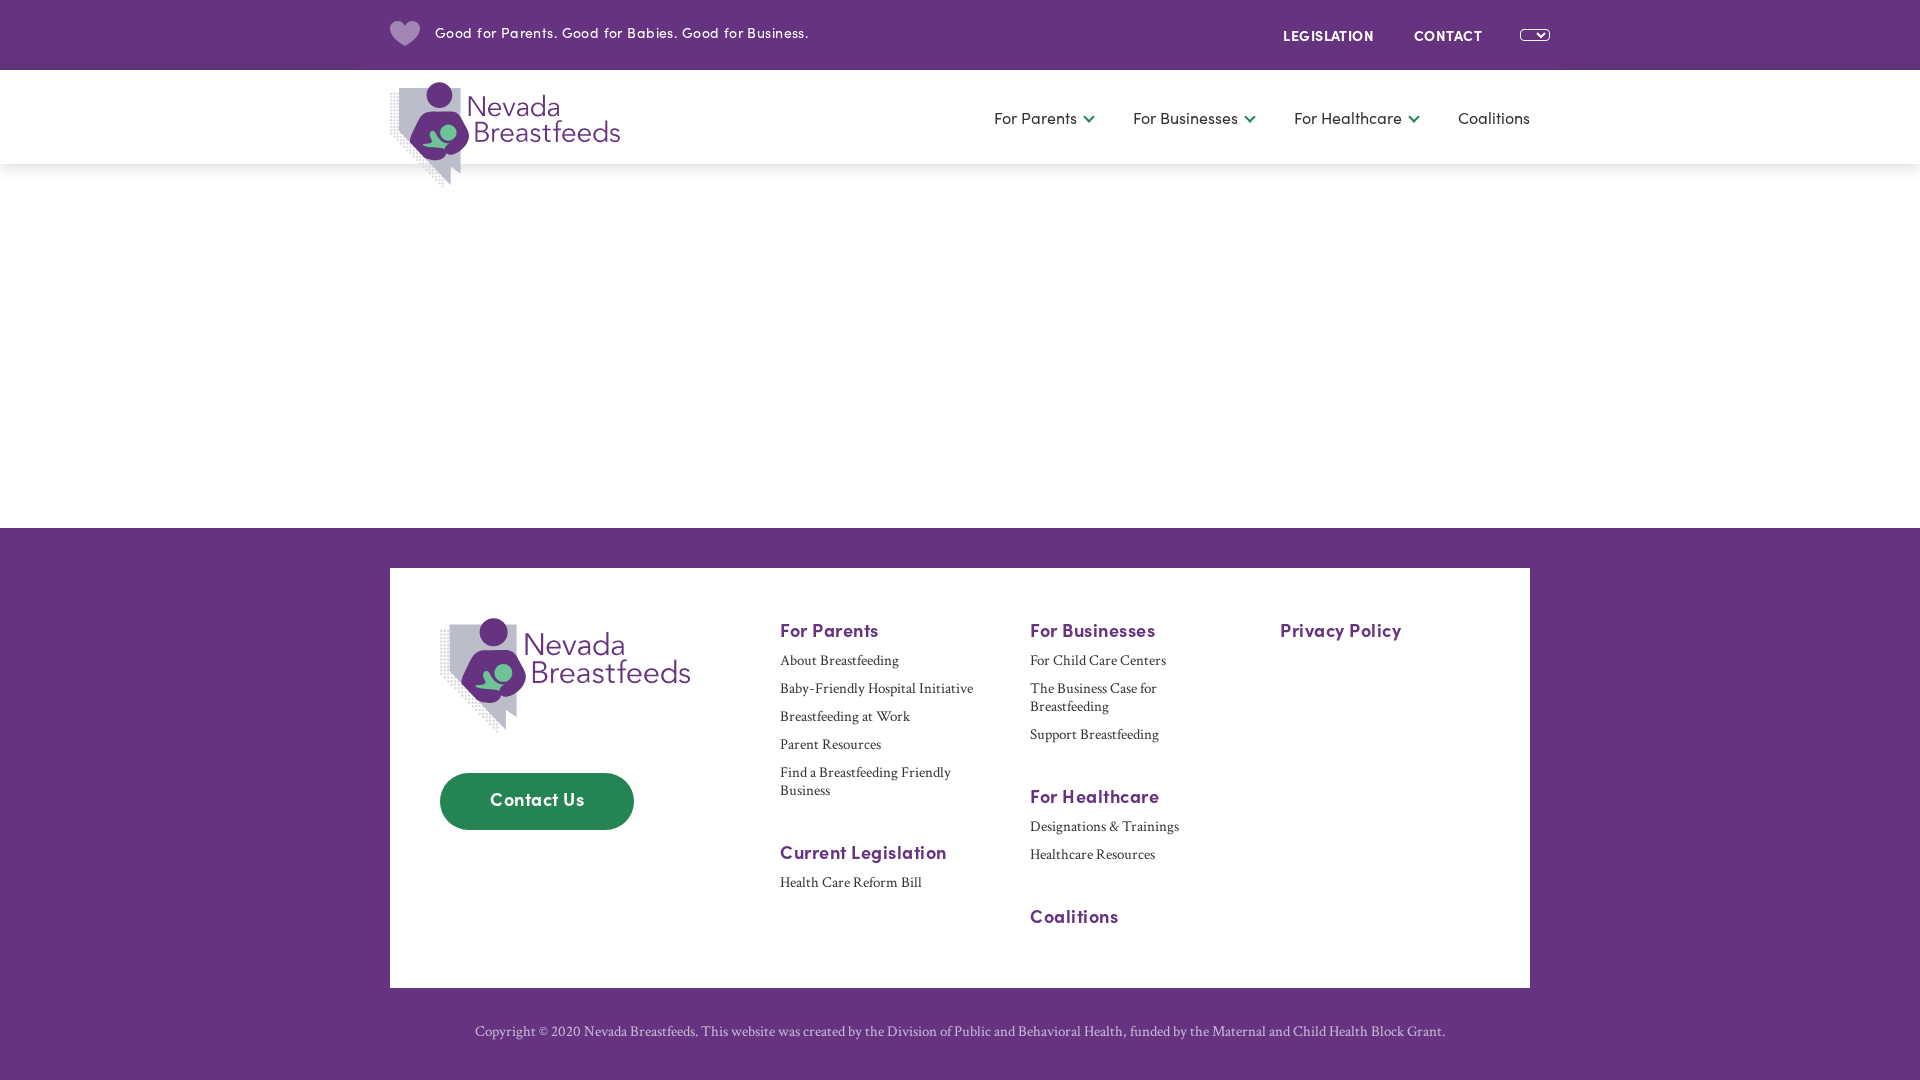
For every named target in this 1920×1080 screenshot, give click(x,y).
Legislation (1328, 35)
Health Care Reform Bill (851, 883)
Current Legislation (863, 852)
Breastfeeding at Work (845, 717)
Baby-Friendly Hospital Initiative (876, 689)
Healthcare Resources (1092, 855)
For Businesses (1185, 117)
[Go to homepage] (520, 129)
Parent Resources (830, 745)
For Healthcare (1348, 117)
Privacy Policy (1340, 630)
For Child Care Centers (1098, 661)
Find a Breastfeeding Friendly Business (865, 782)
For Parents (1035, 117)
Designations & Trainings (1104, 827)
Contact (1448, 35)
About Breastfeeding (839, 661)
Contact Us (537, 798)
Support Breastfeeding (1094, 735)
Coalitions (1494, 117)
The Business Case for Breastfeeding (1093, 698)
